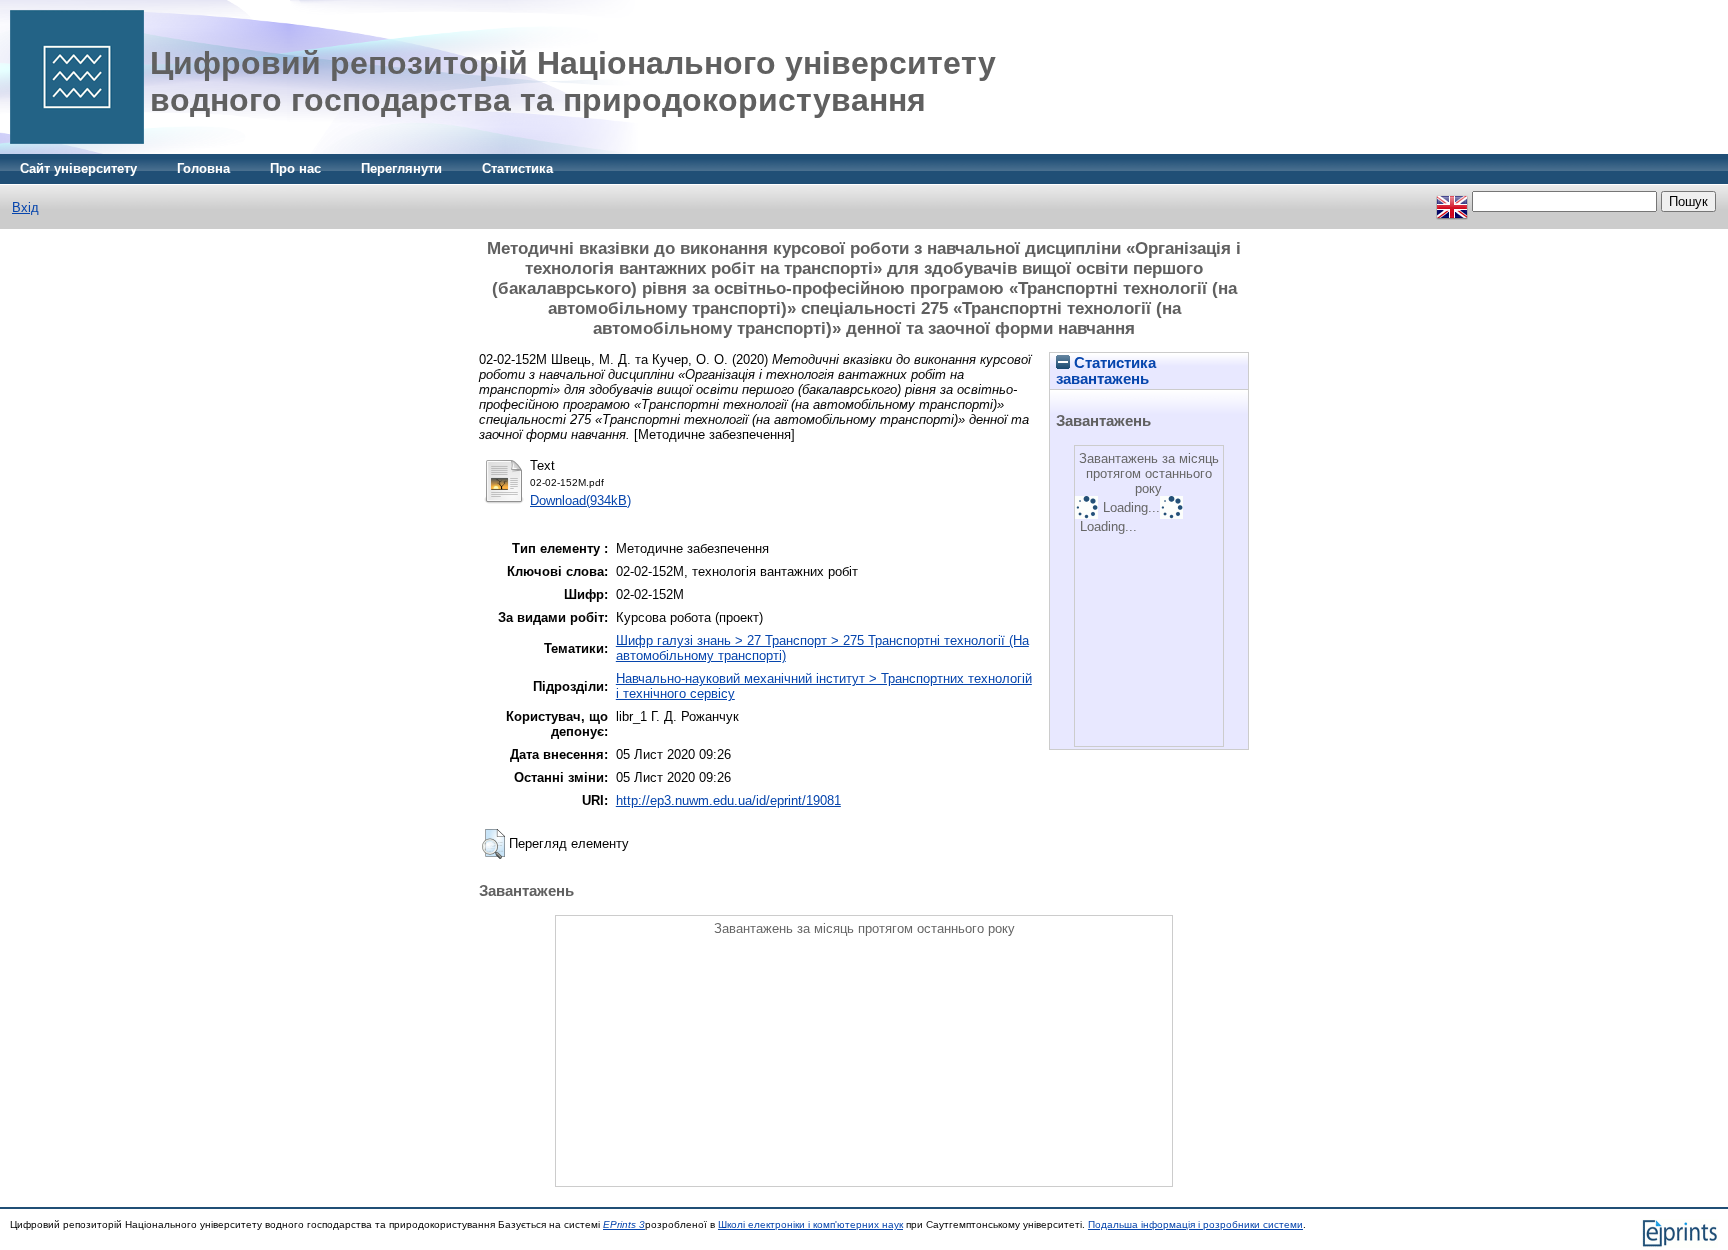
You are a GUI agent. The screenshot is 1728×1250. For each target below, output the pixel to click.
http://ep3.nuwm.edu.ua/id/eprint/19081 (728, 800)
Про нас (295, 168)
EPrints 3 (624, 1224)
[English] (1452, 201)
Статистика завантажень (1106, 371)
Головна (203, 168)
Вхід (25, 207)
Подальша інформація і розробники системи (1195, 1224)
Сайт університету (78, 168)
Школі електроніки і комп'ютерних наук (810, 1224)
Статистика (517, 168)
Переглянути (401, 168)
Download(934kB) (580, 500)
